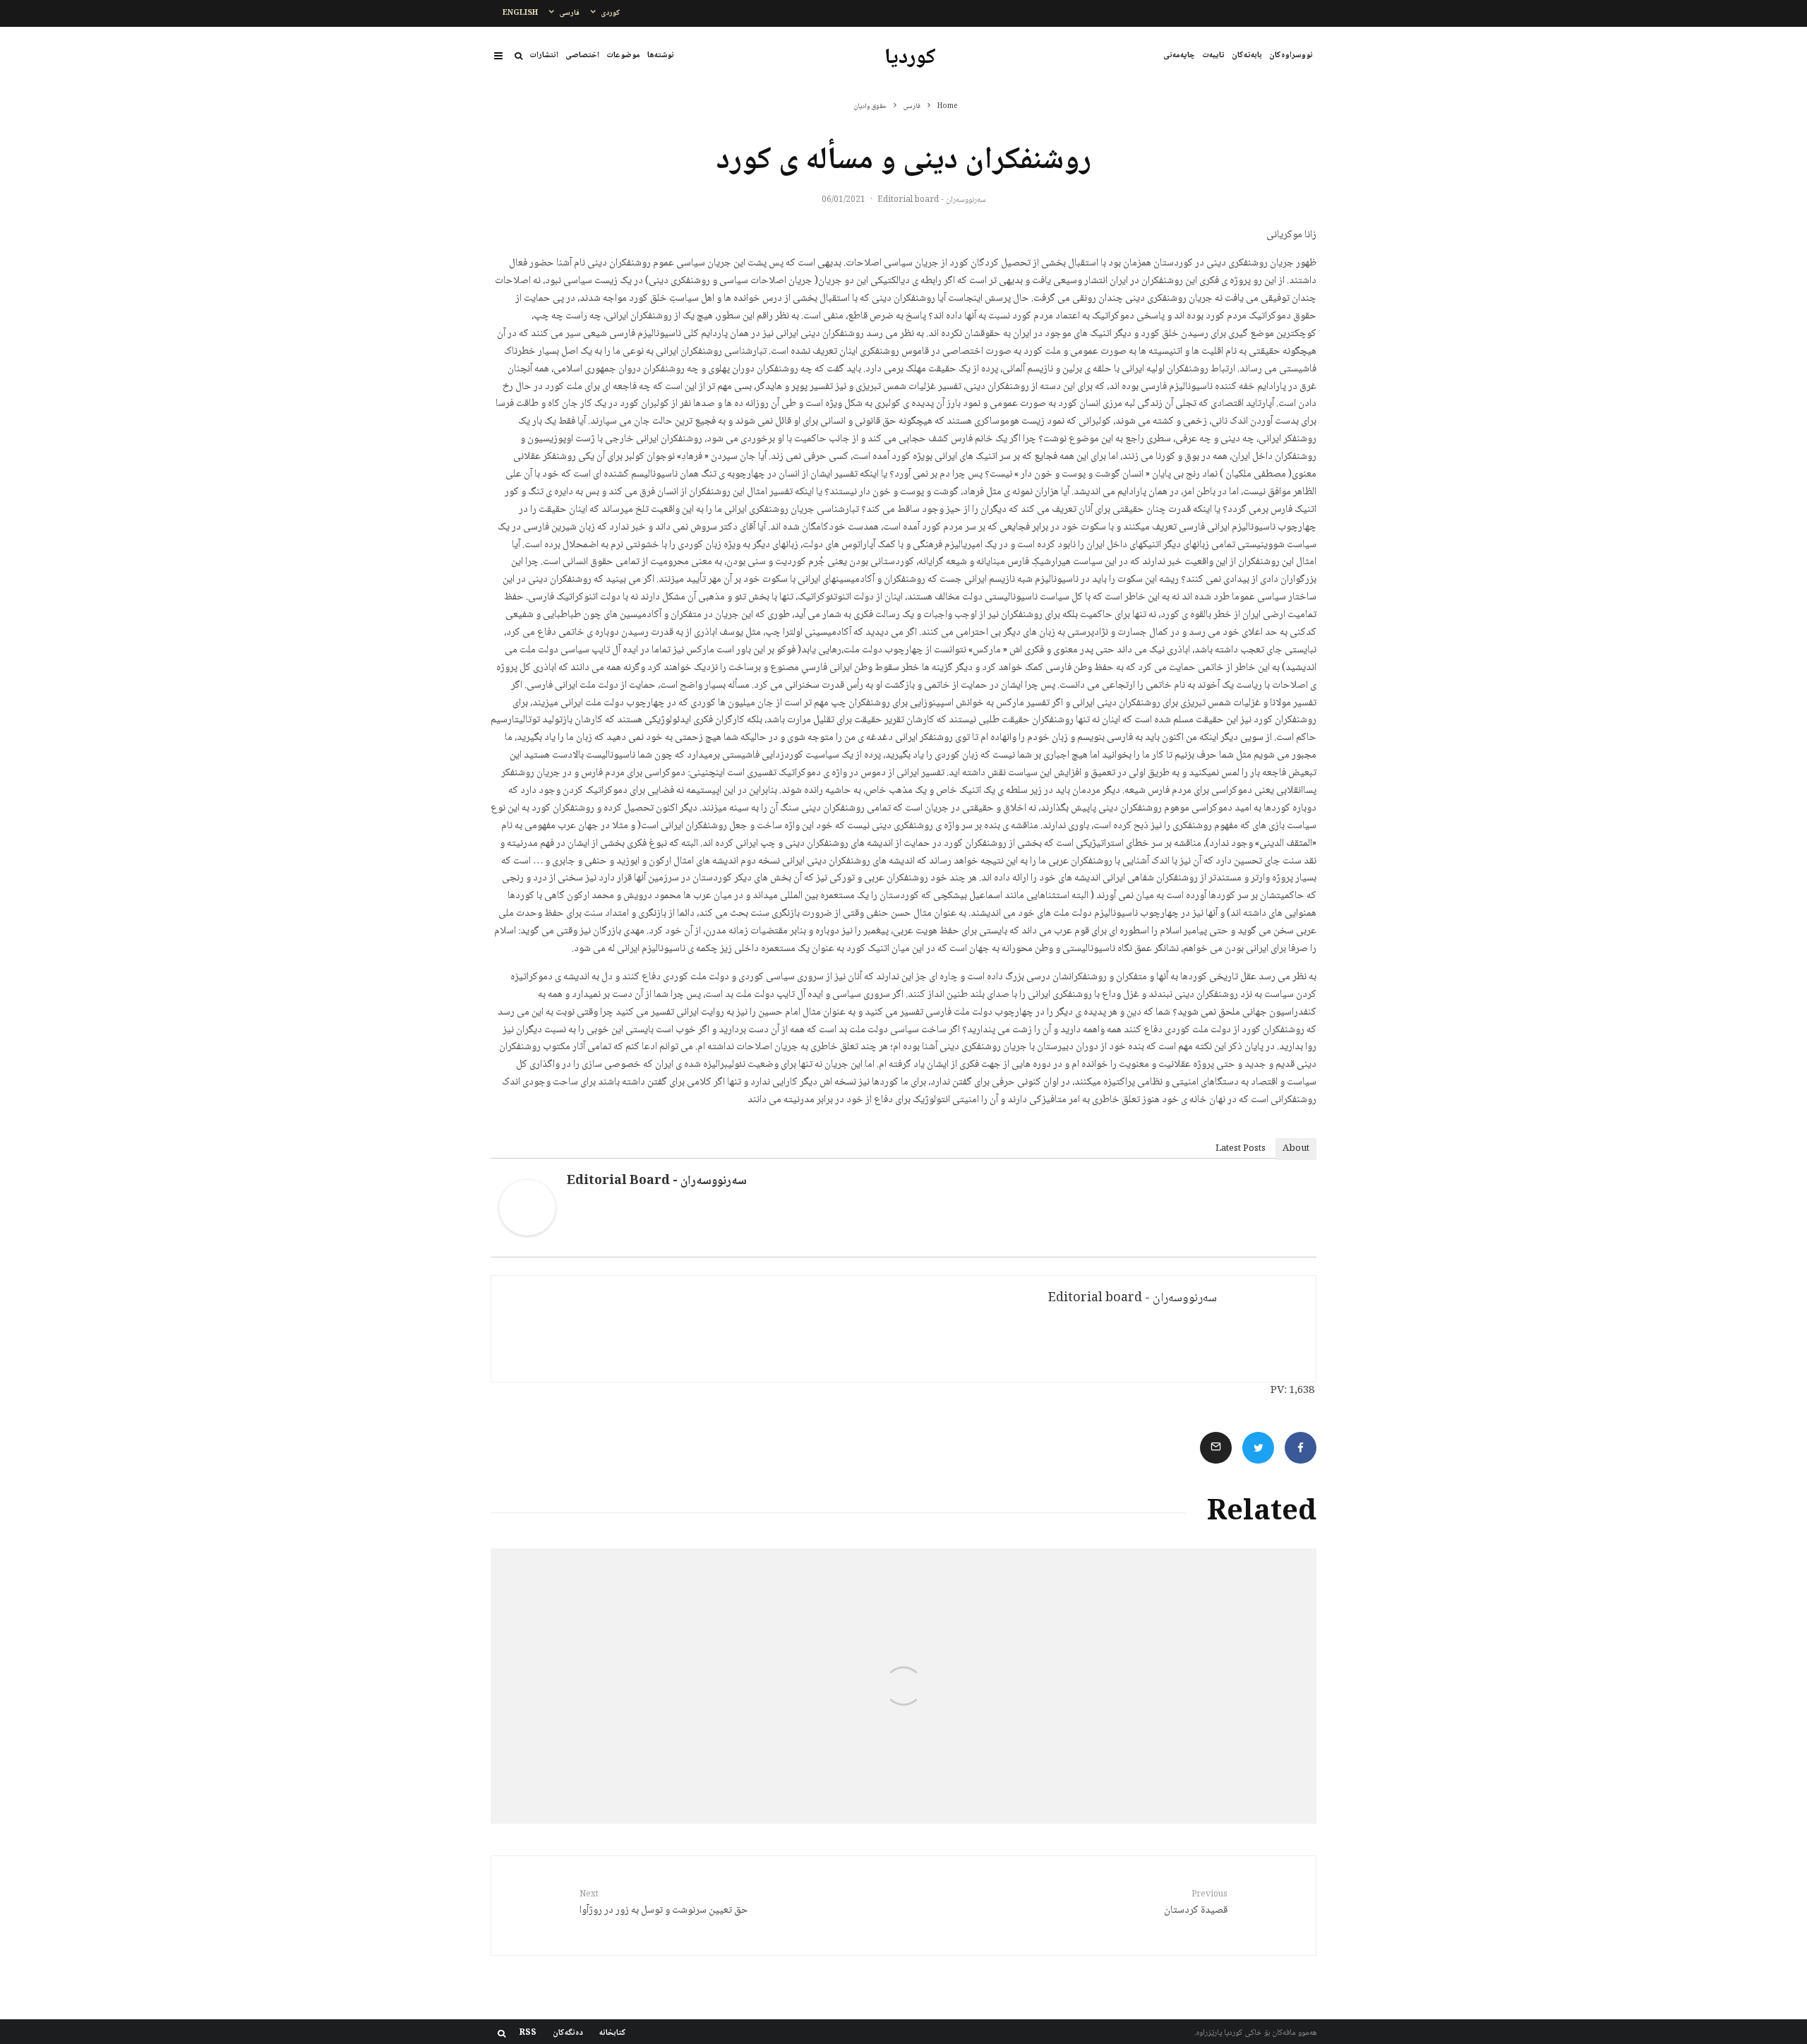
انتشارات (544, 55)
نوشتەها (661, 55)
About (1296, 1149)
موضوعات (623, 55)
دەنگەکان (568, 2033)
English (520, 13)
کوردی (611, 13)
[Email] (1216, 1448)
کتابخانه (613, 2033)
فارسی (569, 13)
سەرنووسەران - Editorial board (932, 200)
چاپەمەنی (1179, 55)
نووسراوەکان (1291, 55)
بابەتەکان (1247, 55)
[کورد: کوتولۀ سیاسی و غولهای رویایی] (1179, 1686)
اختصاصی (582, 55)
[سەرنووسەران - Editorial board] (527, 1233)
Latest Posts (1241, 1149)
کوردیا (910, 59)
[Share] (1301, 1448)
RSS (528, 2033)
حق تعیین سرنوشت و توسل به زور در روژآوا (664, 1904)
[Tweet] (1258, 1448)
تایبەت (1213, 55)
